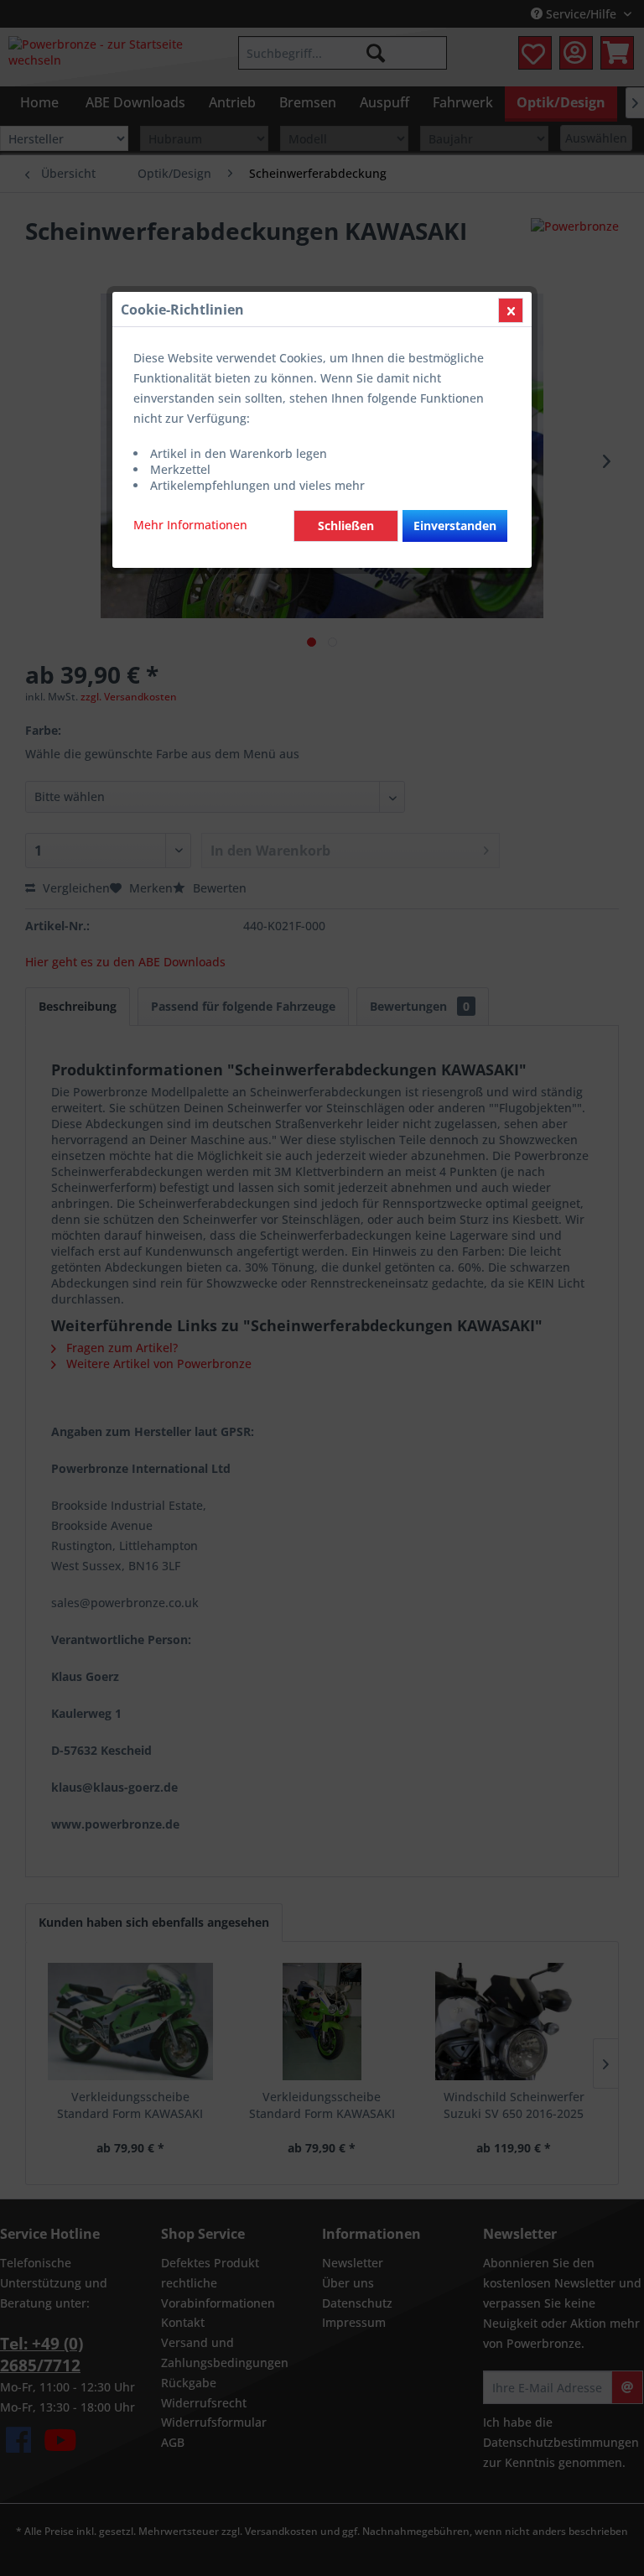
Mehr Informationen (190, 525)
